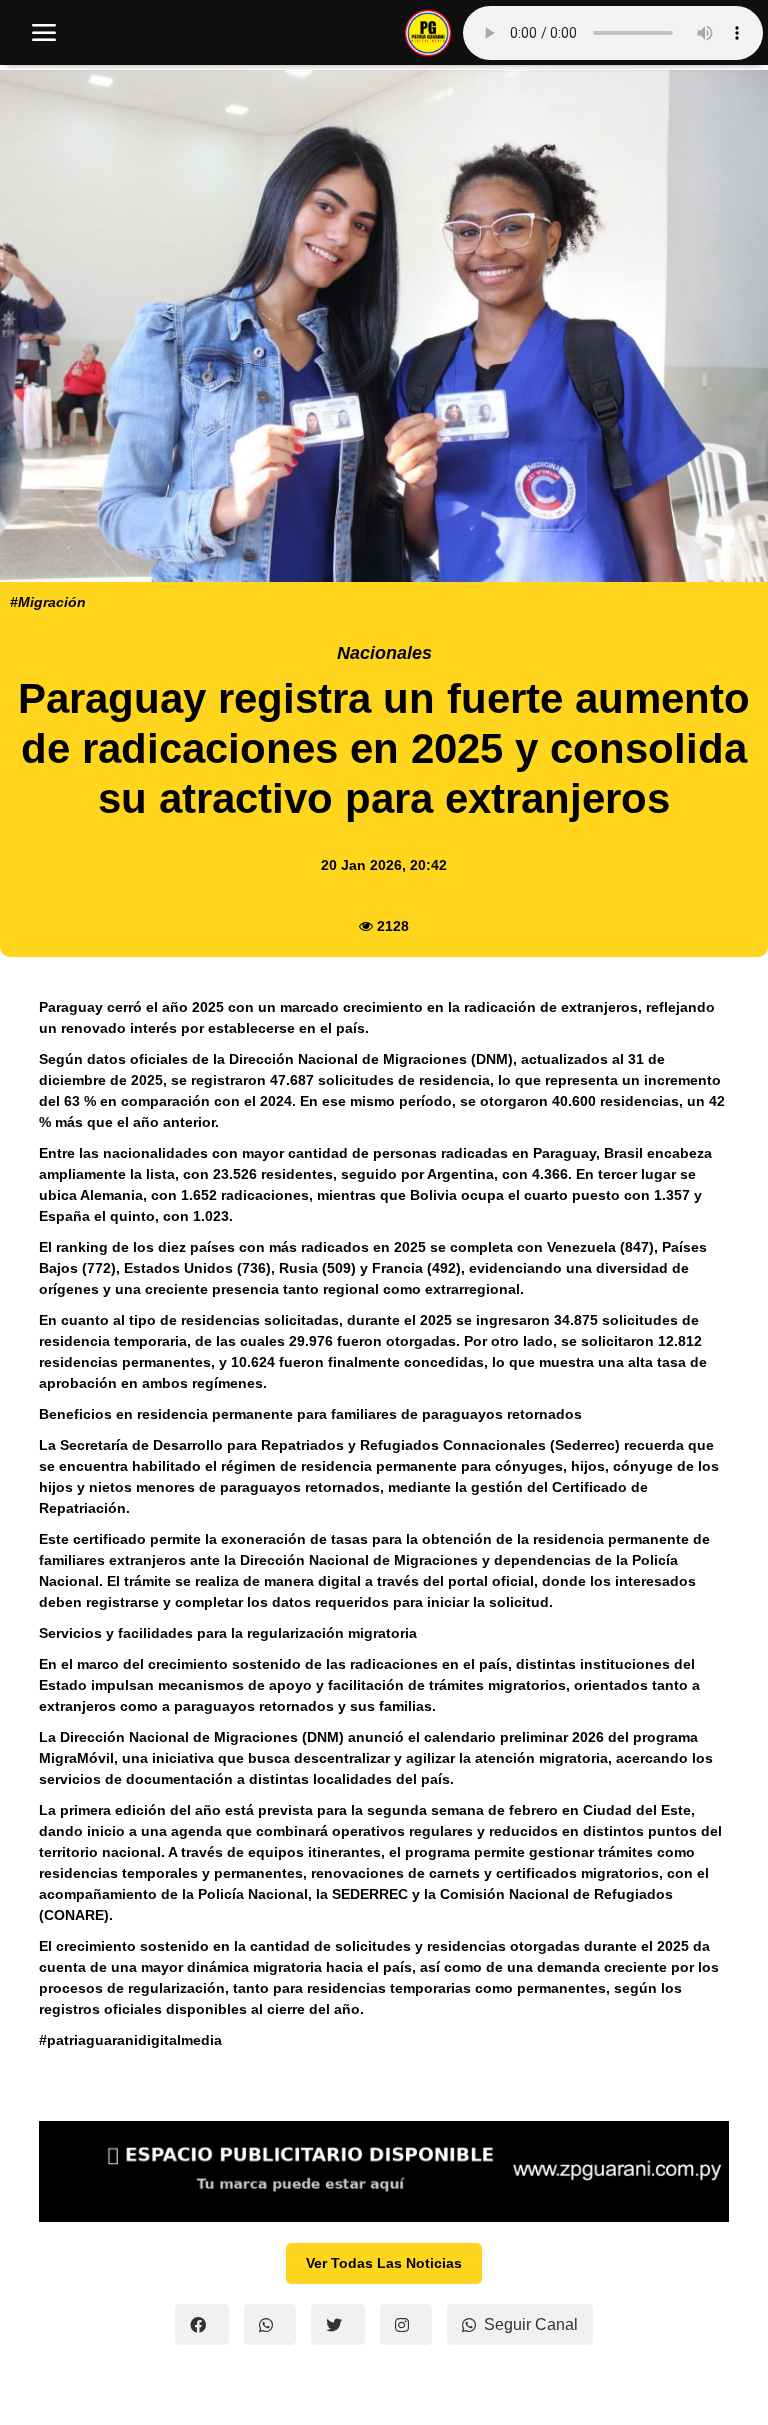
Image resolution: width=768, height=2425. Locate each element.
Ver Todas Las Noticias (384, 2263)
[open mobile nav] (44, 33)
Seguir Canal (531, 2324)
